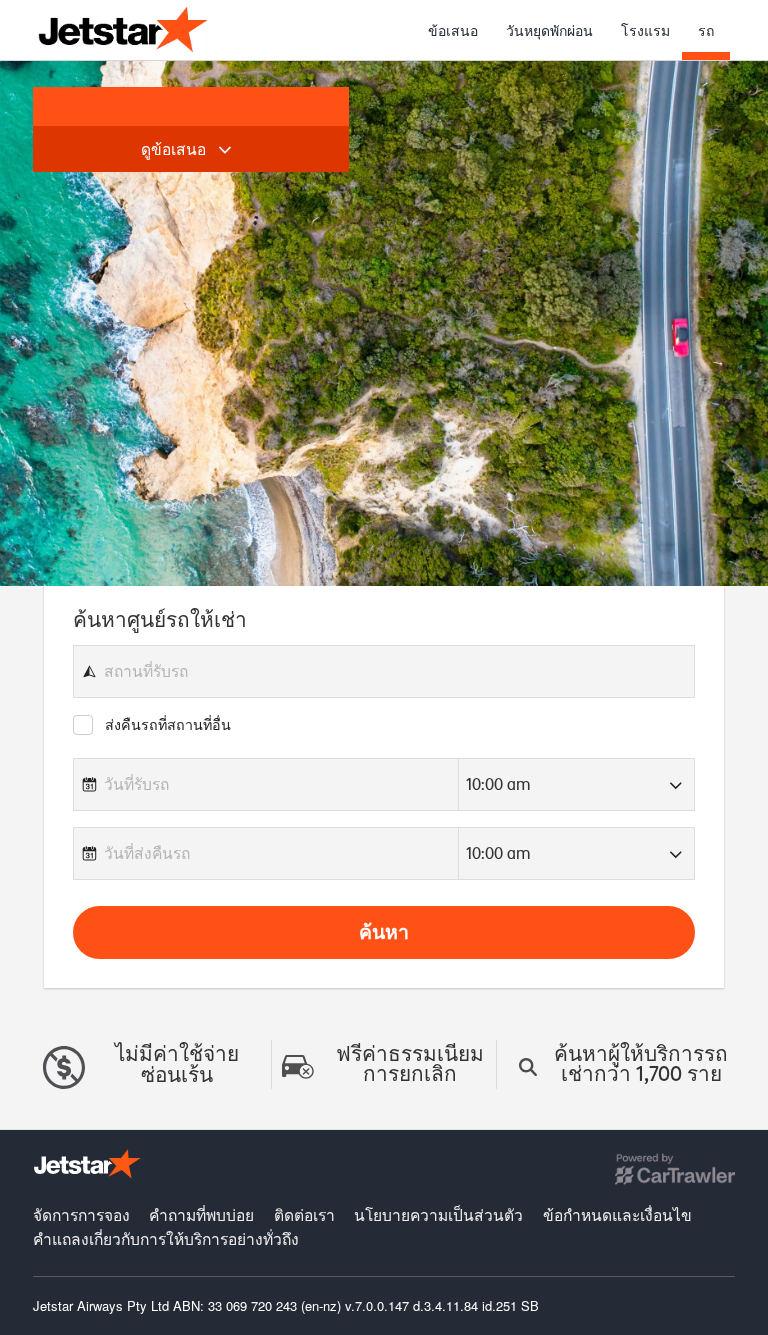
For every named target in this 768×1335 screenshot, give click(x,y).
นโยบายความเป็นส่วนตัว (440, 1214)
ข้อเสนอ (453, 30)
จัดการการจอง (83, 1214)
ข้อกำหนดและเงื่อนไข (617, 1214)
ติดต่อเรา (306, 1214)
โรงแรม (645, 30)
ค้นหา (384, 931)
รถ (706, 30)
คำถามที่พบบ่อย (203, 1214)
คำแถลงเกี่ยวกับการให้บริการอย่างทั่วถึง (166, 1238)
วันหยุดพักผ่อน (549, 30)
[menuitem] (453, 30)
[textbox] (384, 671)
